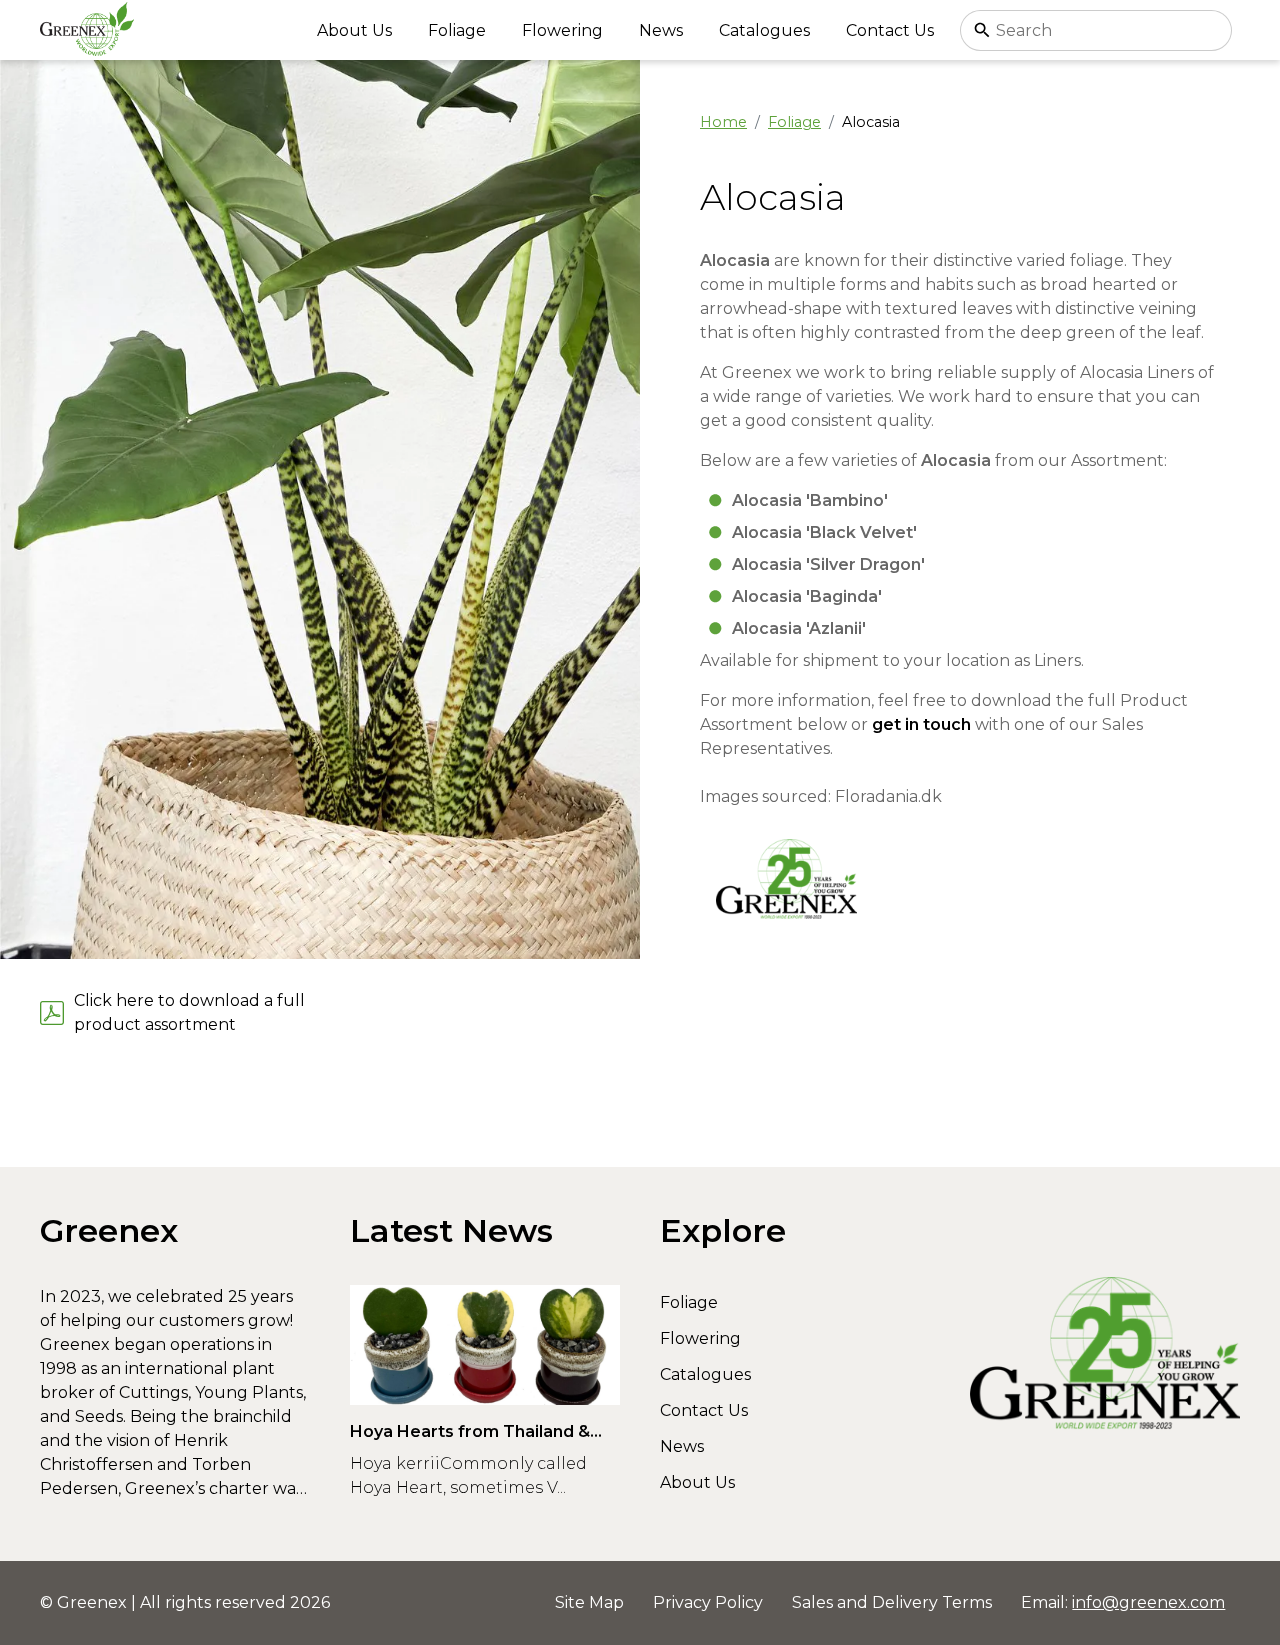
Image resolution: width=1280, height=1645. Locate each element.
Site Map (589, 1602)
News (661, 30)
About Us (354, 30)
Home (723, 122)
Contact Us (890, 30)
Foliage (457, 30)
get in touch (921, 724)
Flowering (562, 30)
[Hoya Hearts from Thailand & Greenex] (485, 1345)
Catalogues (764, 30)
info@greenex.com (1148, 1602)
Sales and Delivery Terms (892, 1602)
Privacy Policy (708, 1602)
